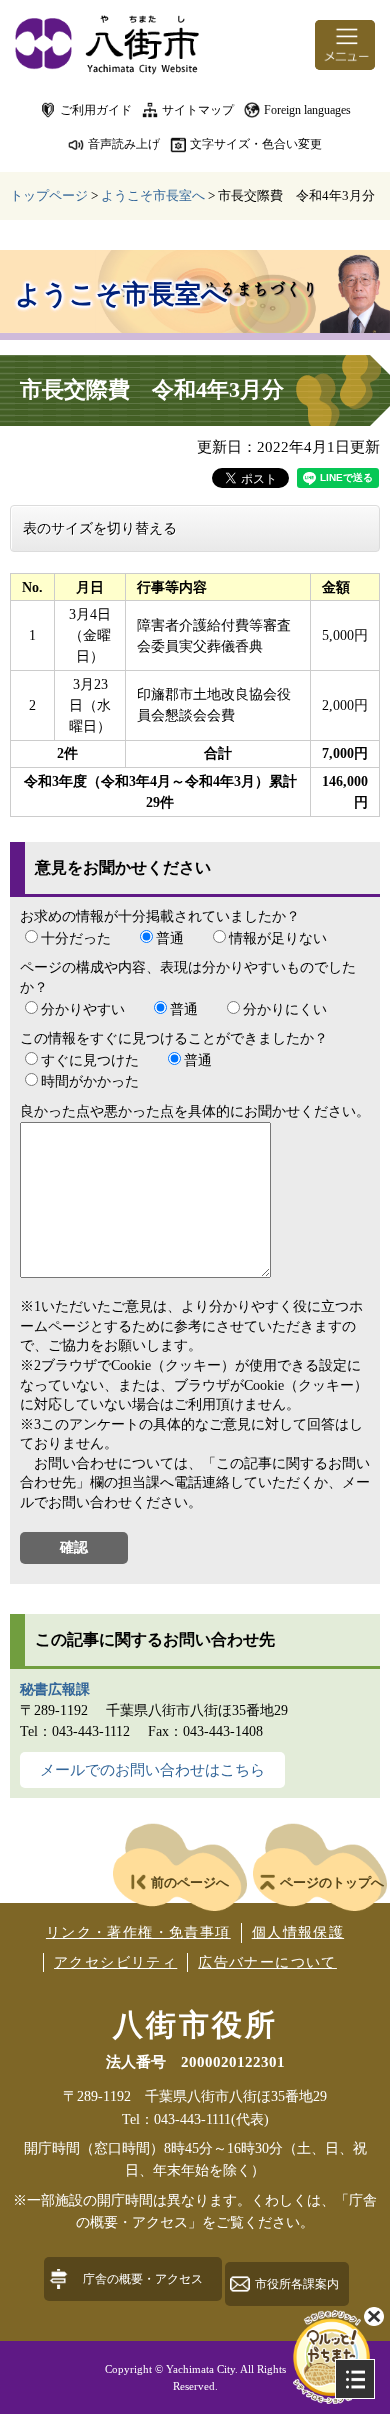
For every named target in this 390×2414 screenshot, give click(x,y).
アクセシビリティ (115, 1962)
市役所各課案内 (297, 2284)
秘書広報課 (55, 1689)
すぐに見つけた (90, 1060)
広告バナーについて (267, 1962)
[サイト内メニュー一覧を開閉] (355, 2379)
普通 (170, 938)
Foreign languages (307, 110)
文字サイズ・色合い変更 (256, 144)
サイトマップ (198, 110)
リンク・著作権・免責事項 (138, 1932)
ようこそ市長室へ (153, 195)
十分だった (76, 938)
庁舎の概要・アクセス (143, 2279)
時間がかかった (90, 1081)
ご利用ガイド (96, 110)
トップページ (49, 195)
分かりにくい (285, 1009)
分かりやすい (83, 1009)
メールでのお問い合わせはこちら (152, 1770)
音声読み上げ (124, 144)
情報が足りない (278, 938)
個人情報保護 (298, 1932)
